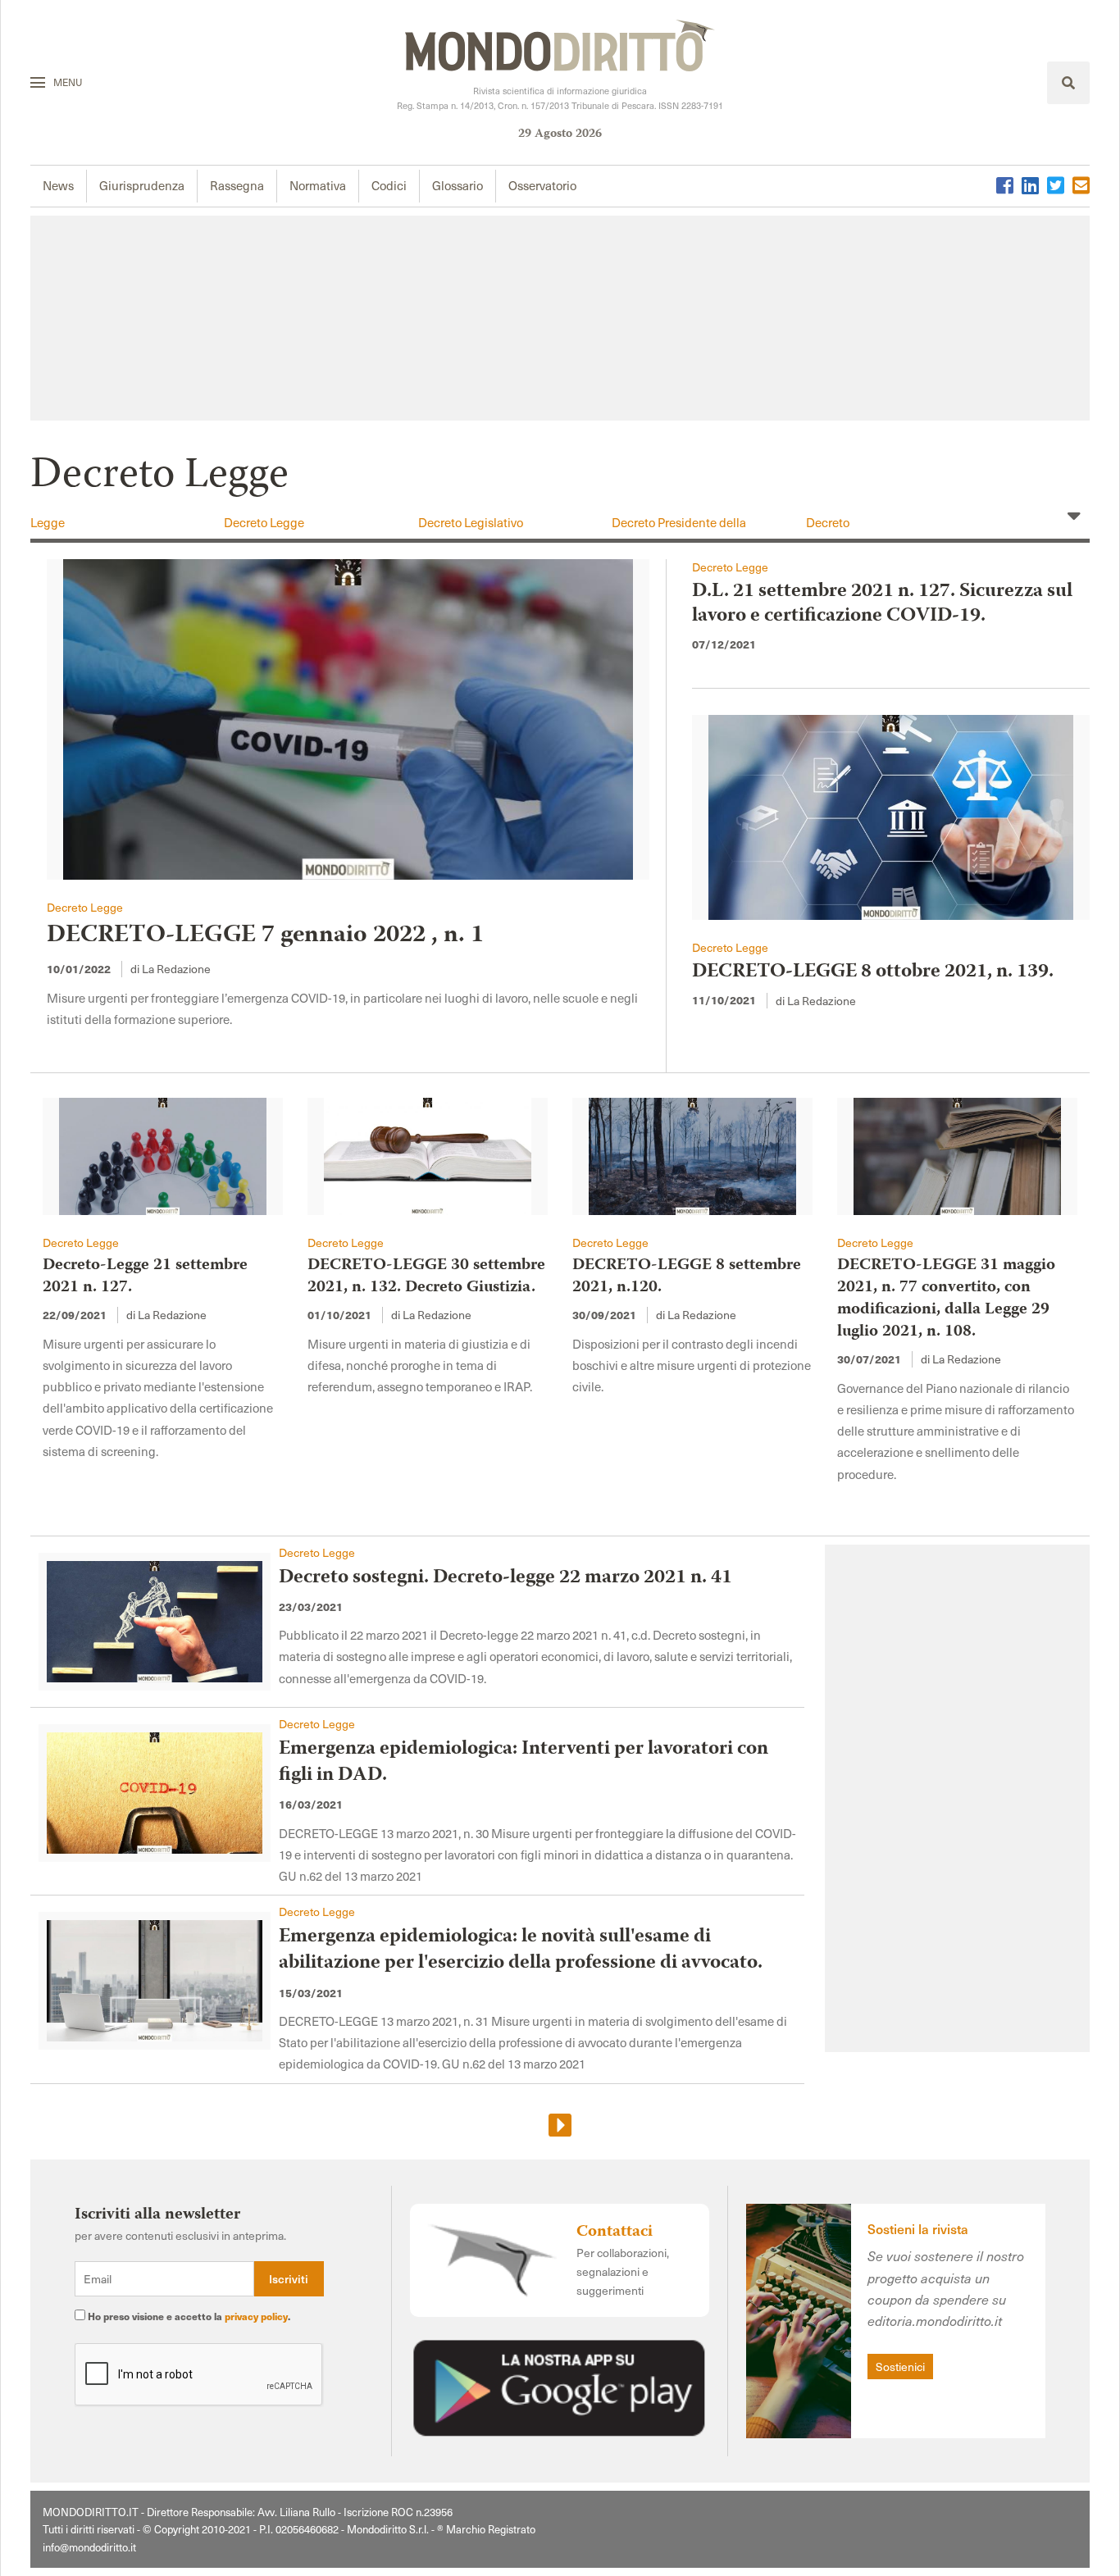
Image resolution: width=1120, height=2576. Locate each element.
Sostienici (900, 2367)
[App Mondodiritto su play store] (559, 2385)
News (58, 185)
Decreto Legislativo (471, 522)
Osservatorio (542, 185)
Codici (389, 185)
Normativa (318, 185)
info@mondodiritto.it (89, 2547)
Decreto (828, 522)
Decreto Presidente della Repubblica (679, 530)
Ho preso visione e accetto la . (188, 2316)
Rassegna (237, 185)
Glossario (458, 185)
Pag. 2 (560, 2126)
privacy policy (256, 2316)
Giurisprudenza (142, 185)
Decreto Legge (264, 522)
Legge (48, 522)
